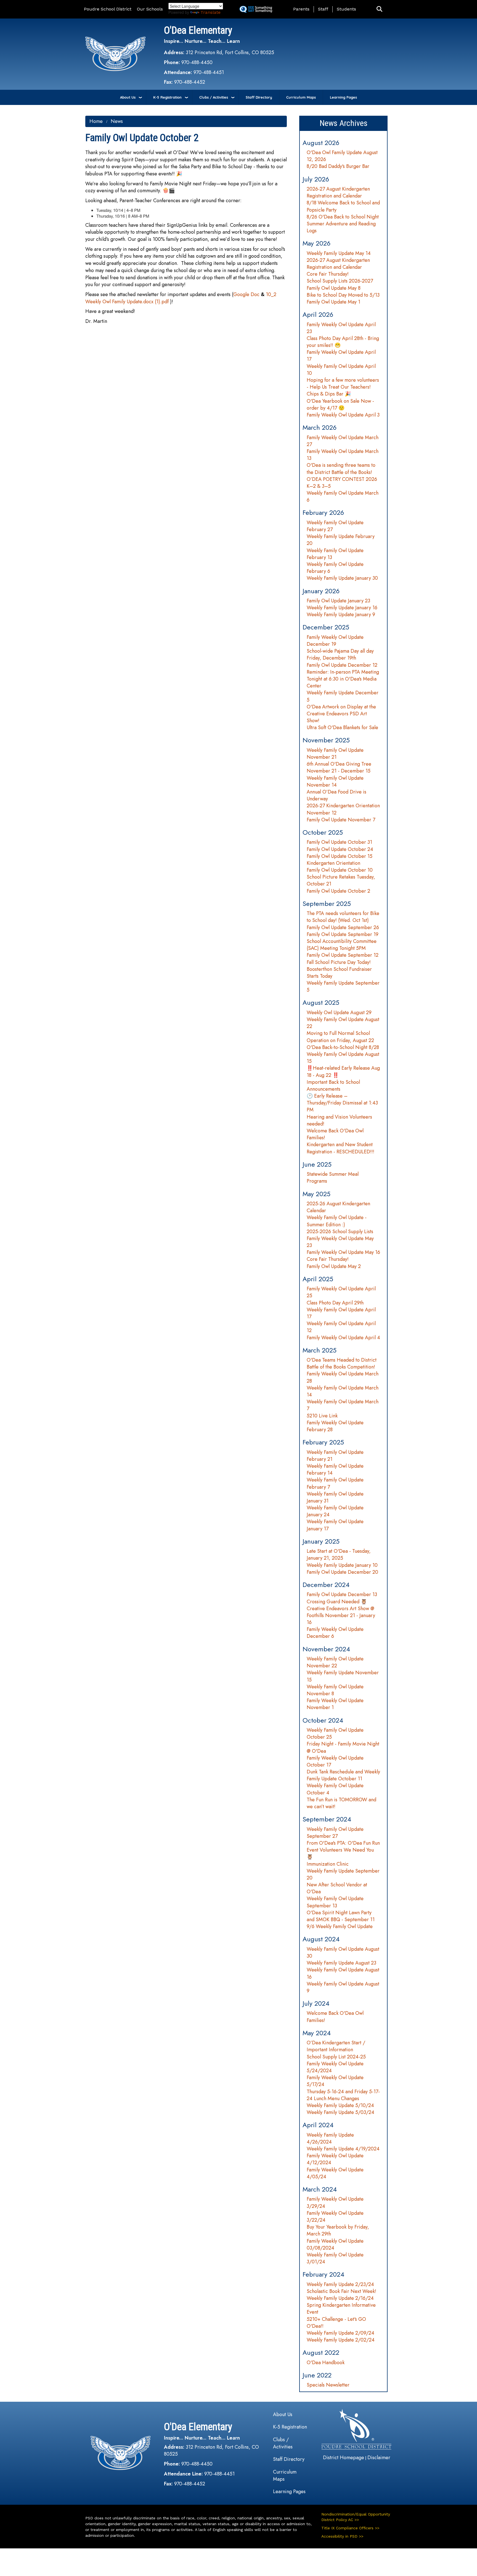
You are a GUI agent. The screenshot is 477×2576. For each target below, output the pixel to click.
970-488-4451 (209, 72)
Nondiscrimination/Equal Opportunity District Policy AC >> (356, 2517)
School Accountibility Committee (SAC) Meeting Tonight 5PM (342, 945)
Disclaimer (379, 2458)
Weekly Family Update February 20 (341, 540)
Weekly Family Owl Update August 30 (343, 1953)
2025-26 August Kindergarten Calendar (338, 1207)
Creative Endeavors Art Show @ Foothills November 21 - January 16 (341, 1615)
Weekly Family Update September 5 (343, 986)
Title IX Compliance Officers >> (350, 2528)
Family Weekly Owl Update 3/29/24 (335, 2202)
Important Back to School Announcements (333, 1086)
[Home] (115, 54)
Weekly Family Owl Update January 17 (335, 1525)
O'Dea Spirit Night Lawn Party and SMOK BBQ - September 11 (341, 1916)
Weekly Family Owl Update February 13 (335, 554)
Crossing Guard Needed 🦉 (337, 1602)
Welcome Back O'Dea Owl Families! (335, 1134)
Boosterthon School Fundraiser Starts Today (339, 973)
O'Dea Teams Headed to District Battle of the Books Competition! (342, 1363)
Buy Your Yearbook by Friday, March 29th (338, 2230)
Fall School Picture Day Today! (339, 962)
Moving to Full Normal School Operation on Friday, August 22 (340, 1037)
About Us (128, 97)
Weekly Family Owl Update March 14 (343, 1391)
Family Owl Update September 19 (343, 934)
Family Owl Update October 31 (339, 842)
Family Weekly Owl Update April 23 (341, 328)
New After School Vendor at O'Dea (337, 1888)
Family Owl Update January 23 (338, 601)
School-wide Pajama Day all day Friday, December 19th (340, 654)
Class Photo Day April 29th (335, 1303)
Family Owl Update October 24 (340, 849)
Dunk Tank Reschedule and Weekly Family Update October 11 (343, 1775)
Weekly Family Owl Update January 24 (335, 1511)
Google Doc (246, 294)
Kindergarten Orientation (333, 863)
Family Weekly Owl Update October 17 (335, 1761)
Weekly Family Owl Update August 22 (343, 1023)
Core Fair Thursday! (328, 274)
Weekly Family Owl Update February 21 (335, 1456)
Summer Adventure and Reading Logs (341, 227)
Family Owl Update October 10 (340, 870)
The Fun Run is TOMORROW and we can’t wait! (341, 1803)
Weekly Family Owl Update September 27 (335, 1833)
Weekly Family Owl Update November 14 (335, 781)
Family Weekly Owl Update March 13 (343, 455)
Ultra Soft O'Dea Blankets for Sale (342, 727)
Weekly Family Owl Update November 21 (335, 754)
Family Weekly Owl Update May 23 (340, 1242)
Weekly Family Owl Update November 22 (335, 1662)
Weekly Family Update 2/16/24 (340, 2298)
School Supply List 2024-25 (336, 2057)
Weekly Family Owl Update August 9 (343, 1987)
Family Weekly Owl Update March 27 (343, 441)
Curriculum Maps (301, 97)
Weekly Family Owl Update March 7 (343, 1405)
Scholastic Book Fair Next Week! (341, 2291)
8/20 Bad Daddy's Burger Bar (338, 166)
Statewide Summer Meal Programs (333, 1178)
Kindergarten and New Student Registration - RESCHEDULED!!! (340, 1148)
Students (346, 9)
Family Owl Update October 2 (338, 891)
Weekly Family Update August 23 (341, 1963)
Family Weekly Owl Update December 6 (335, 1633)
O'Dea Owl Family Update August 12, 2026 (342, 156)
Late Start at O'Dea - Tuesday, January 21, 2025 (339, 1555)
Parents (301, 9)
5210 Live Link (322, 1416)
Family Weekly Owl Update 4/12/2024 (335, 2159)
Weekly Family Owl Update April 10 (341, 370)
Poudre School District (108, 9)
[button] (379, 9)
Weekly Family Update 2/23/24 (340, 2284)
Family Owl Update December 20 (342, 1572)
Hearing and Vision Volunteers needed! (339, 1120)
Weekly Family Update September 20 (343, 1874)
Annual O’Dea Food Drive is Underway (336, 795)
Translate (210, 12)
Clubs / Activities (214, 97)
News (117, 121)
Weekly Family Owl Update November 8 (335, 1690)
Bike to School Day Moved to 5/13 (343, 295)
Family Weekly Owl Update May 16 (343, 1252)
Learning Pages (343, 97)
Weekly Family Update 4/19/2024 (343, 2149)
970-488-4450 (197, 62)
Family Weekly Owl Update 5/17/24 (335, 2081)
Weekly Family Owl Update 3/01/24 (335, 2258)
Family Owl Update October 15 (340, 856)
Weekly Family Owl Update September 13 (335, 1902)
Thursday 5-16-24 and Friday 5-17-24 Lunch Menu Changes (343, 2095)
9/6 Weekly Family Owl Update (340, 1926)
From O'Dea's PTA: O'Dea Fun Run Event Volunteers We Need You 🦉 (343, 1850)
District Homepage (344, 2458)
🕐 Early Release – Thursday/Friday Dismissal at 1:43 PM (342, 1103)
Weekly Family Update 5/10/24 (340, 2105)
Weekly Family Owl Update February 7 (335, 1483)
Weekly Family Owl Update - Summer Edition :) (337, 1221)
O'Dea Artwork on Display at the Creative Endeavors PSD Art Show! (341, 714)
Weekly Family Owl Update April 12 (341, 1327)
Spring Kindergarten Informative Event (341, 2309)
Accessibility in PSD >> (342, 2536)
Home (96, 121)
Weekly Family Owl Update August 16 (343, 1973)
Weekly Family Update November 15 (343, 1676)
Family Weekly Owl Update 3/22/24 (335, 2217)
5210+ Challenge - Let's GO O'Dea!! (336, 2323)
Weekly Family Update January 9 (341, 615)
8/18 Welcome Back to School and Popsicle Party (343, 206)
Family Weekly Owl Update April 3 (343, 415)
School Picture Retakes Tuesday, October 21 (341, 880)
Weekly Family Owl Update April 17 (341, 1313)
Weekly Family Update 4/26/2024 (330, 2138)
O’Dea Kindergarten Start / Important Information (336, 2046)
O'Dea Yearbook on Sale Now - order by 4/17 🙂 (340, 404)
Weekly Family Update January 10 (342, 1565)
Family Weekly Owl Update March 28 (343, 1377)
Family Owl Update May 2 (334, 1266)
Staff (323, 9)
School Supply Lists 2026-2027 (340, 281)
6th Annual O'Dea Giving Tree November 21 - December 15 (339, 767)
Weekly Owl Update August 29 (339, 1013)
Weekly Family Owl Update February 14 (335, 1469)
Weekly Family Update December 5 (343, 696)
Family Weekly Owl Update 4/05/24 (335, 2173)
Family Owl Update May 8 (334, 288)
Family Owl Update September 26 (343, 927)
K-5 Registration (167, 97)
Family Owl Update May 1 (333, 302)
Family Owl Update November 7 (341, 820)
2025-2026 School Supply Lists (340, 1232)
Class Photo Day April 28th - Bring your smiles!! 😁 (343, 342)
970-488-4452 (190, 82)
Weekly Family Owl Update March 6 (343, 496)
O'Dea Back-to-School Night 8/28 (343, 1047)
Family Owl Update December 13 (342, 1594)
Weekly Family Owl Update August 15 (343, 1058)
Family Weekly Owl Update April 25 (341, 1292)
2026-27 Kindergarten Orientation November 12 (343, 809)
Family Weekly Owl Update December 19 (335, 641)
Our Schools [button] (150, 9)
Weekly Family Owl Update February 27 (335, 526)
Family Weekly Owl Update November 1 (335, 1704)
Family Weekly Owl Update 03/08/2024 (335, 2244)
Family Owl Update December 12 (342, 665)
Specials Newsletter (328, 2385)
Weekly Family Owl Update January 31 (335, 1497)
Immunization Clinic (328, 1864)
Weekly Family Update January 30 (342, 578)
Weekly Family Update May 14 (339, 253)
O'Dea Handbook (326, 2363)
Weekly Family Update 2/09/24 (340, 2333)
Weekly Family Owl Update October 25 (335, 1733)
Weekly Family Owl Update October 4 (335, 1789)
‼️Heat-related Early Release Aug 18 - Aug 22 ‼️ (343, 1071)
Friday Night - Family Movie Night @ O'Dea (343, 1747)
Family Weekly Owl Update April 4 (343, 1338)
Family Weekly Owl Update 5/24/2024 (335, 2067)
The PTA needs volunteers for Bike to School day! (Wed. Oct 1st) (343, 917)
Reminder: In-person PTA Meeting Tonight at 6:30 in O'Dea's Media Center (343, 679)
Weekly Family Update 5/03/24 (340, 2112)
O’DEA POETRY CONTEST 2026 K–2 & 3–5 (342, 483)
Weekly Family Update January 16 (342, 608)
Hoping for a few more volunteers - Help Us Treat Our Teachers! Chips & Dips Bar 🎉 (343, 387)
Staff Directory (259, 97)
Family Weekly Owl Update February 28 (335, 1426)
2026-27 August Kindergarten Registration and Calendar (338, 192)
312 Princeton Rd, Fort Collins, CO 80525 (230, 52)
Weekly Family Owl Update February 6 (335, 568)
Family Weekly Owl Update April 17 (341, 356)
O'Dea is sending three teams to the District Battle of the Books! (341, 469)
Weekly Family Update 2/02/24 (341, 2340)
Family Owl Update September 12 (343, 955)
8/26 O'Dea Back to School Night (343, 217)
